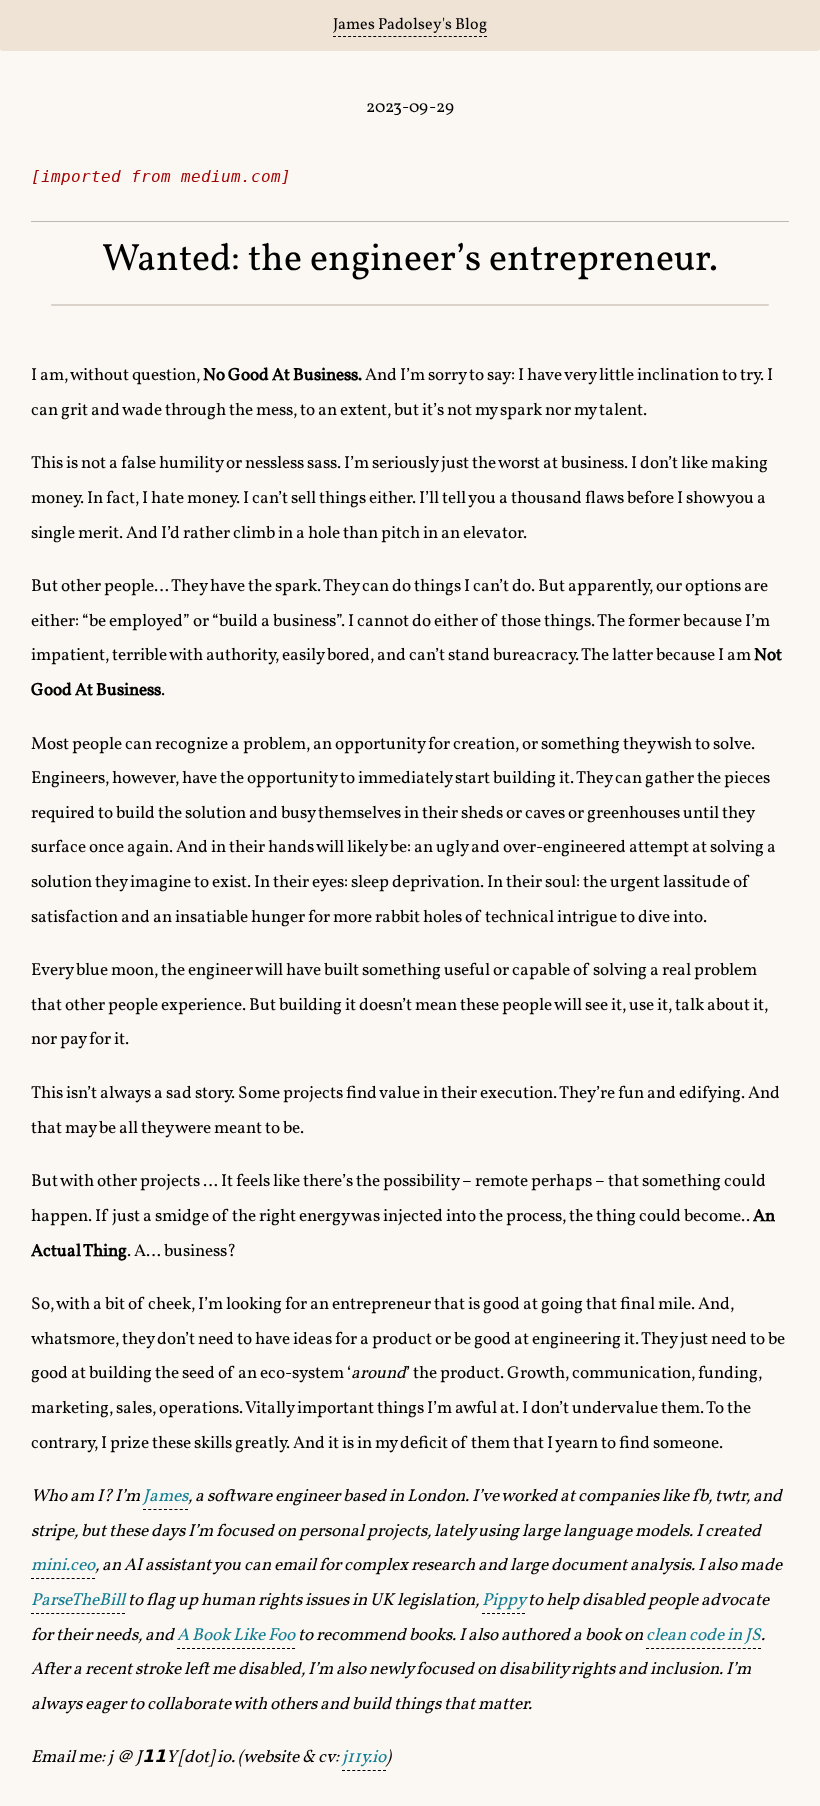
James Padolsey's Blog (410, 25)
